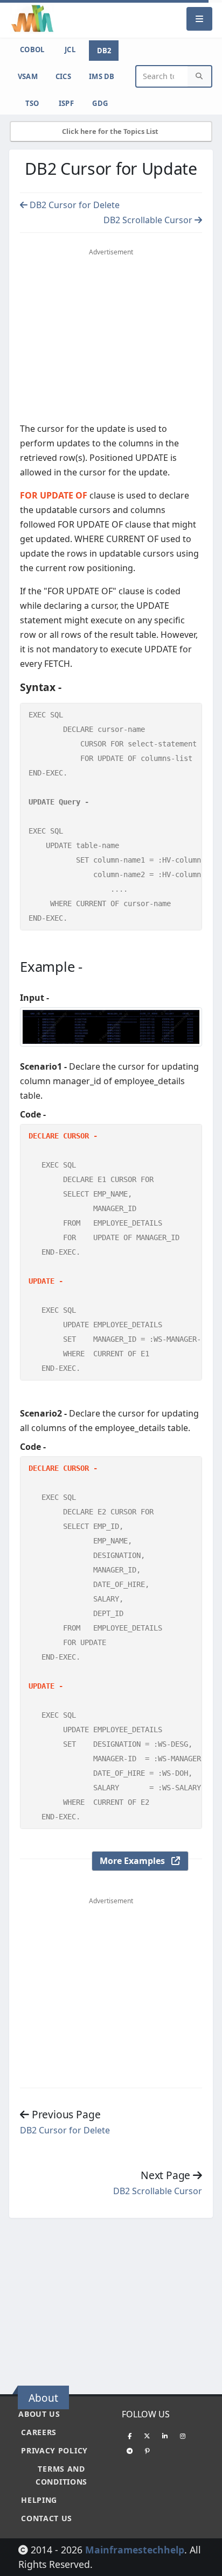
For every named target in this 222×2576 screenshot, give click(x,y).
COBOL (32, 49)
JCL (70, 49)
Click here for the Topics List (111, 131)
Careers (39, 2432)
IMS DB (102, 76)
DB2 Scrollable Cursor (149, 220)
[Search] (199, 77)
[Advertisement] (111, 338)
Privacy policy (54, 2450)
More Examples (136, 1861)
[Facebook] (129, 2436)
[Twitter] (147, 2436)
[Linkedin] (165, 2436)
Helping (39, 2500)
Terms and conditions (61, 2475)
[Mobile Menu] (199, 19)
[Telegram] (129, 2451)
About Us (39, 2414)
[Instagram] (183, 2436)
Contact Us (47, 2518)
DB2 (104, 51)
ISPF (66, 103)
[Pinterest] (147, 2451)
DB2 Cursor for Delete (74, 205)
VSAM (28, 76)
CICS (63, 76)
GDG (100, 103)
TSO (32, 103)
